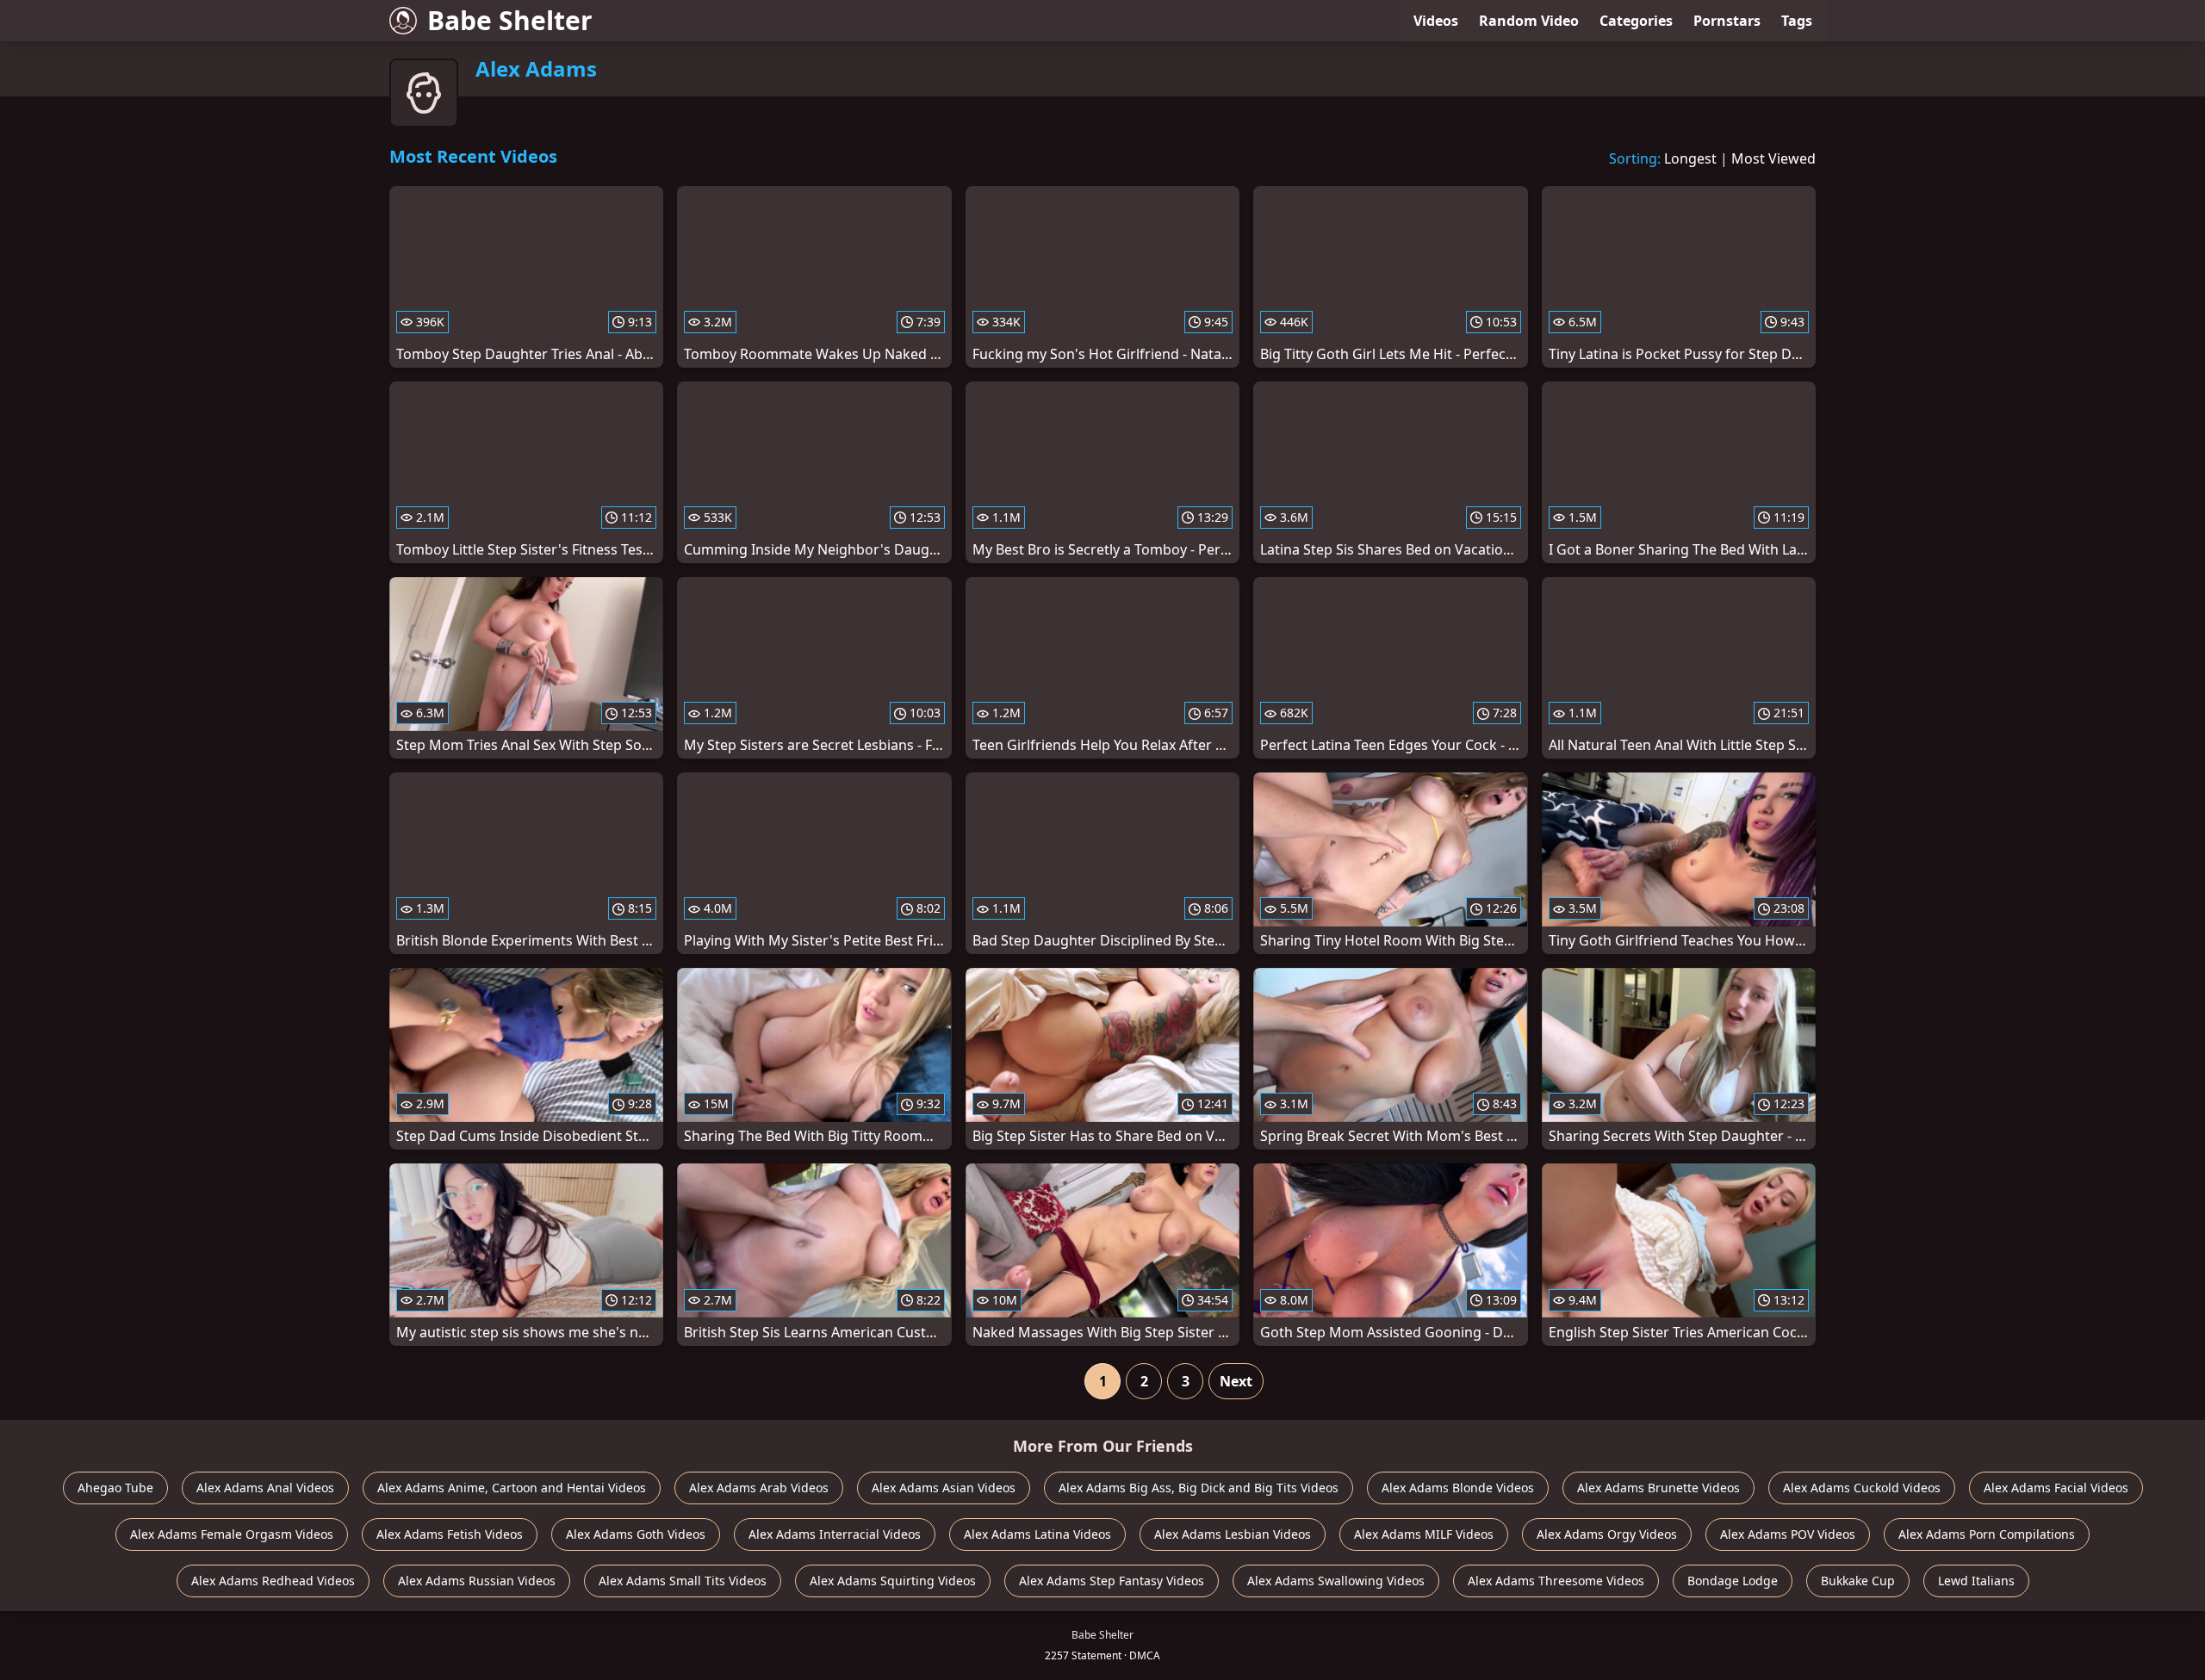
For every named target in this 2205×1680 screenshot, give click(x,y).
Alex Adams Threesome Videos (1556, 1581)
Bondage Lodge (1733, 1581)
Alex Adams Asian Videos (944, 1488)
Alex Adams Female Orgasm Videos (232, 1534)
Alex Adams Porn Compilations (1987, 1534)
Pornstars (1727, 21)
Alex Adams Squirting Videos (893, 1581)
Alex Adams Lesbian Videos (1233, 1534)
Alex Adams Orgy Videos (1607, 1534)
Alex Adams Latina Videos (1037, 1534)
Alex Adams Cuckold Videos (1862, 1488)
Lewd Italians (1976, 1581)
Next (1236, 1381)
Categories (1636, 21)
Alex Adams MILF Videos (1424, 1534)
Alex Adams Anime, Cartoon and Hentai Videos (512, 1488)
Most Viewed (1773, 158)
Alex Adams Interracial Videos (835, 1534)
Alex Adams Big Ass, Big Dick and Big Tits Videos (1199, 1488)
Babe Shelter (510, 20)
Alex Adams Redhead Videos (273, 1581)
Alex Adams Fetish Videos (450, 1534)
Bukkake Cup (1858, 1581)
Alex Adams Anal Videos (265, 1488)
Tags (1797, 21)
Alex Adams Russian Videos (477, 1581)
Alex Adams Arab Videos (759, 1488)
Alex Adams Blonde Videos (1458, 1488)
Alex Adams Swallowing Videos (1336, 1581)
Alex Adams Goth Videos (636, 1534)
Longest (1690, 158)
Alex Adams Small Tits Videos (683, 1581)
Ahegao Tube (115, 1488)
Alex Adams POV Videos (1788, 1534)
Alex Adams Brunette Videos (1658, 1488)
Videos (1436, 21)
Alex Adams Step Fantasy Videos (1112, 1581)
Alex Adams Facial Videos (2056, 1488)
